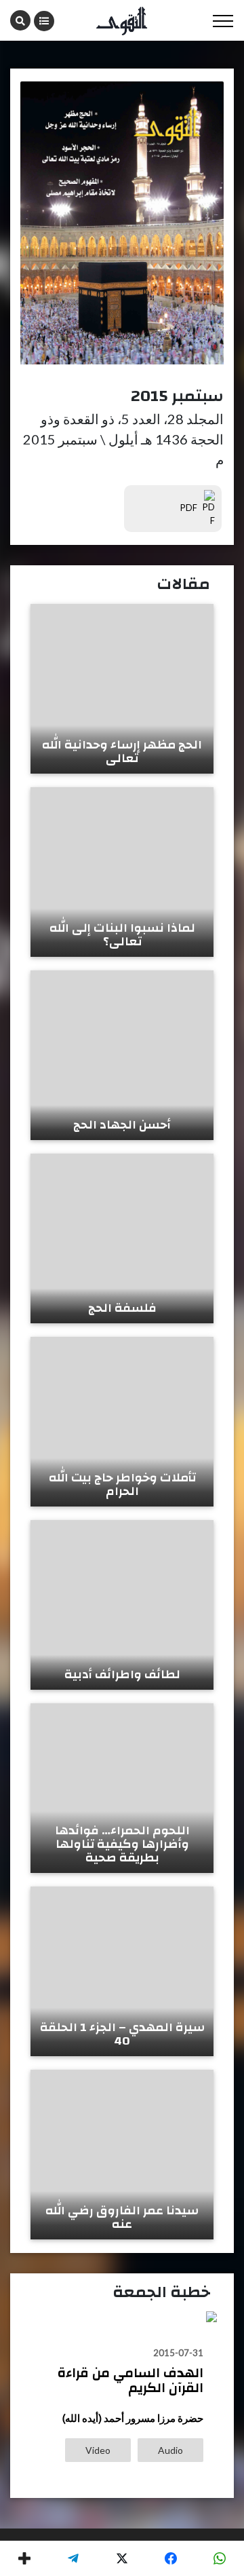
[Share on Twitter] (122, 2558)
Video (98, 2450)
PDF (190, 508)
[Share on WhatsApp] (220, 2558)
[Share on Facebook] (171, 2558)
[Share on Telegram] (73, 2558)
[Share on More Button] (24, 2558)
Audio (170, 2450)
